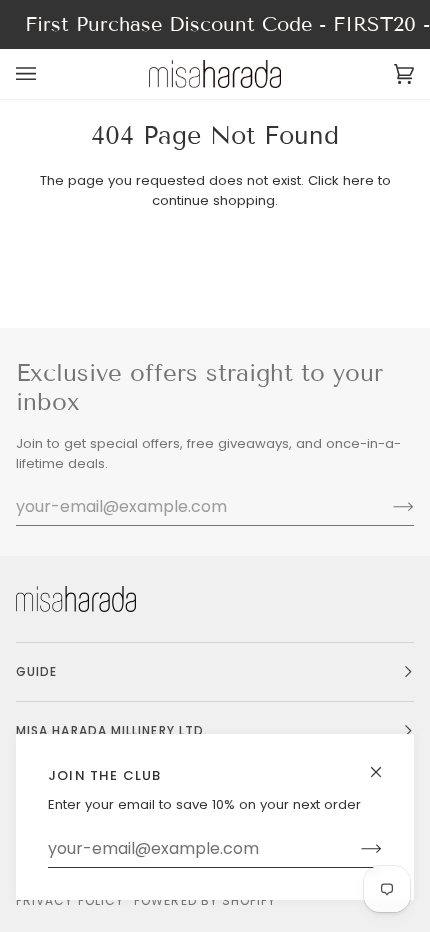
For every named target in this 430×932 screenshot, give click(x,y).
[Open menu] (46, 74)
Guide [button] (36, 671)
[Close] (384, 763)
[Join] (355, 849)
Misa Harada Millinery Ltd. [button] (112, 730)
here (358, 180)
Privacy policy (70, 900)
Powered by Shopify (205, 900)
